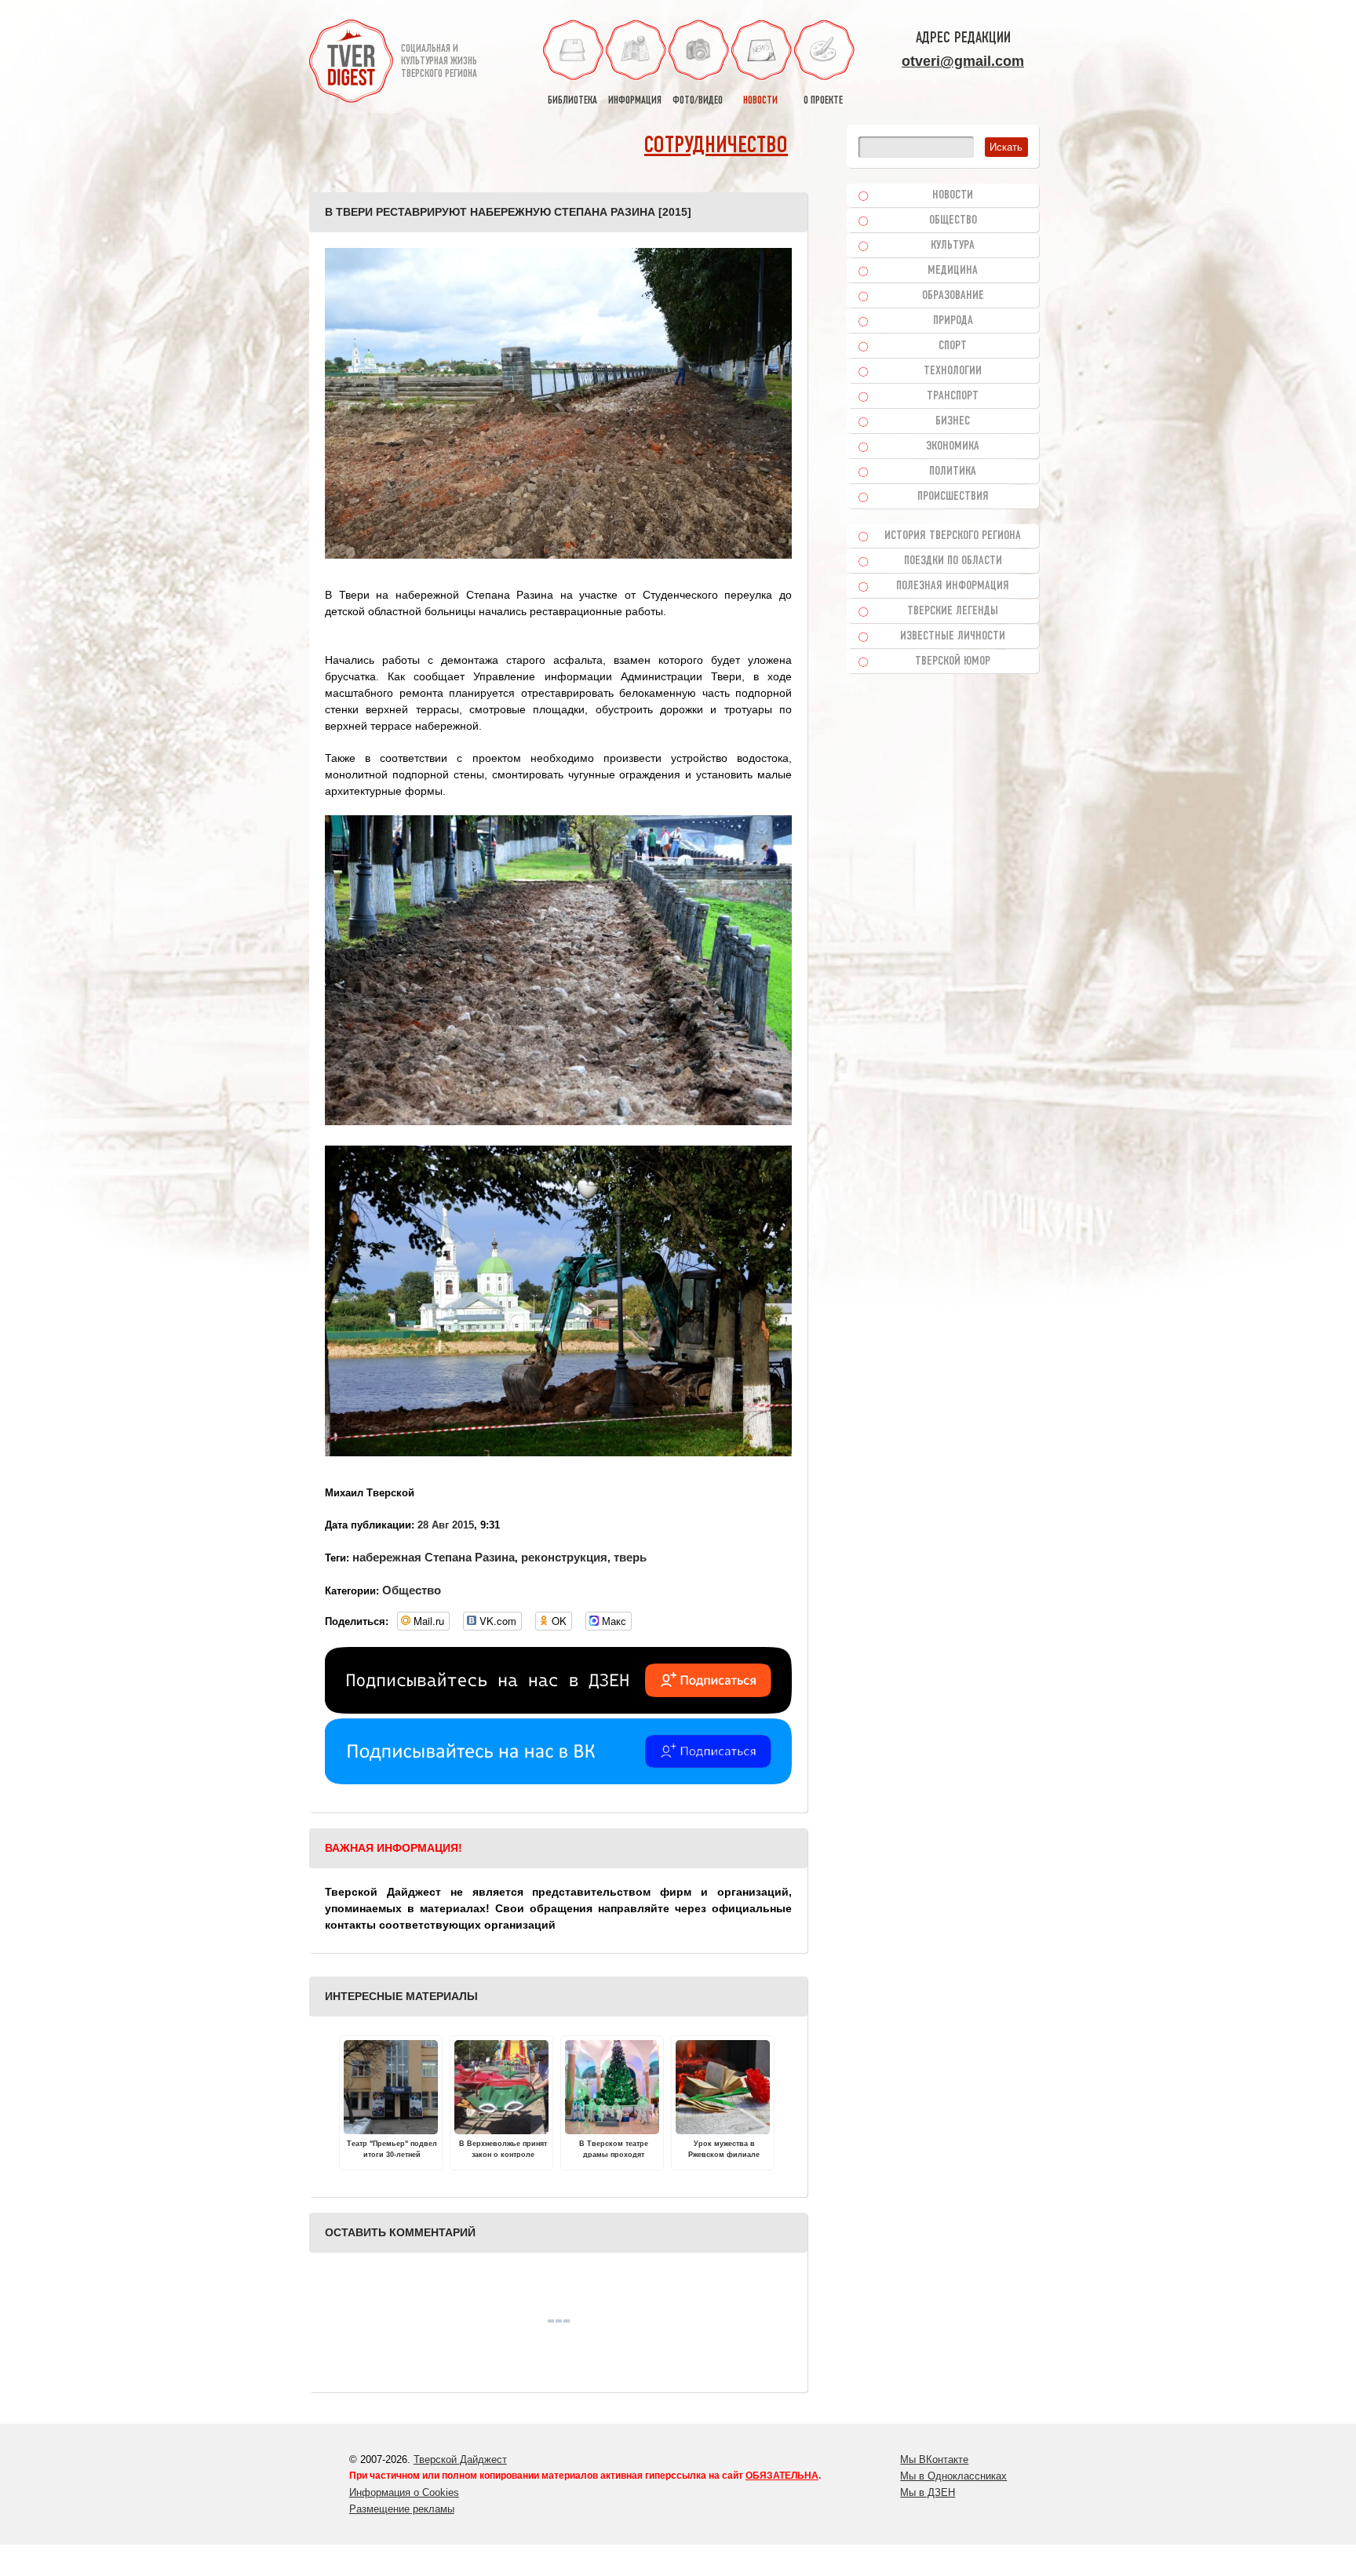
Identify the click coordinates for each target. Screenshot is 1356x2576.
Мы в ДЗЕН (928, 2492)
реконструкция (564, 1557)
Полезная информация (953, 586)
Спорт (953, 346)
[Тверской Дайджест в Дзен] (558, 1710)
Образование (953, 296)
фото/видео (698, 101)
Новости (953, 195)
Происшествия (953, 497)
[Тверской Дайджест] (351, 64)
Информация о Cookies (404, 2492)
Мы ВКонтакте (934, 2459)
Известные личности (953, 636)
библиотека (572, 101)
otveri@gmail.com (963, 61)
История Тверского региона (953, 536)
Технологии (953, 371)
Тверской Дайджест (460, 2459)
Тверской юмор (953, 661)
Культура (953, 246)
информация (635, 101)
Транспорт (953, 396)
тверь (630, 1557)
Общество (412, 1590)
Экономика (953, 446)
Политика (953, 472)
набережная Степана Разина (434, 1557)
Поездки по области (953, 561)
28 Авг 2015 (446, 1525)
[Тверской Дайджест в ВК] (558, 1780)
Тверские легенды (953, 611)
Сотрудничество (716, 146)
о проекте (823, 101)
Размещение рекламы (402, 2509)
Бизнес (953, 421)
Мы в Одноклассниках (953, 2476)
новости (760, 101)
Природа (953, 321)
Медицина (953, 271)
